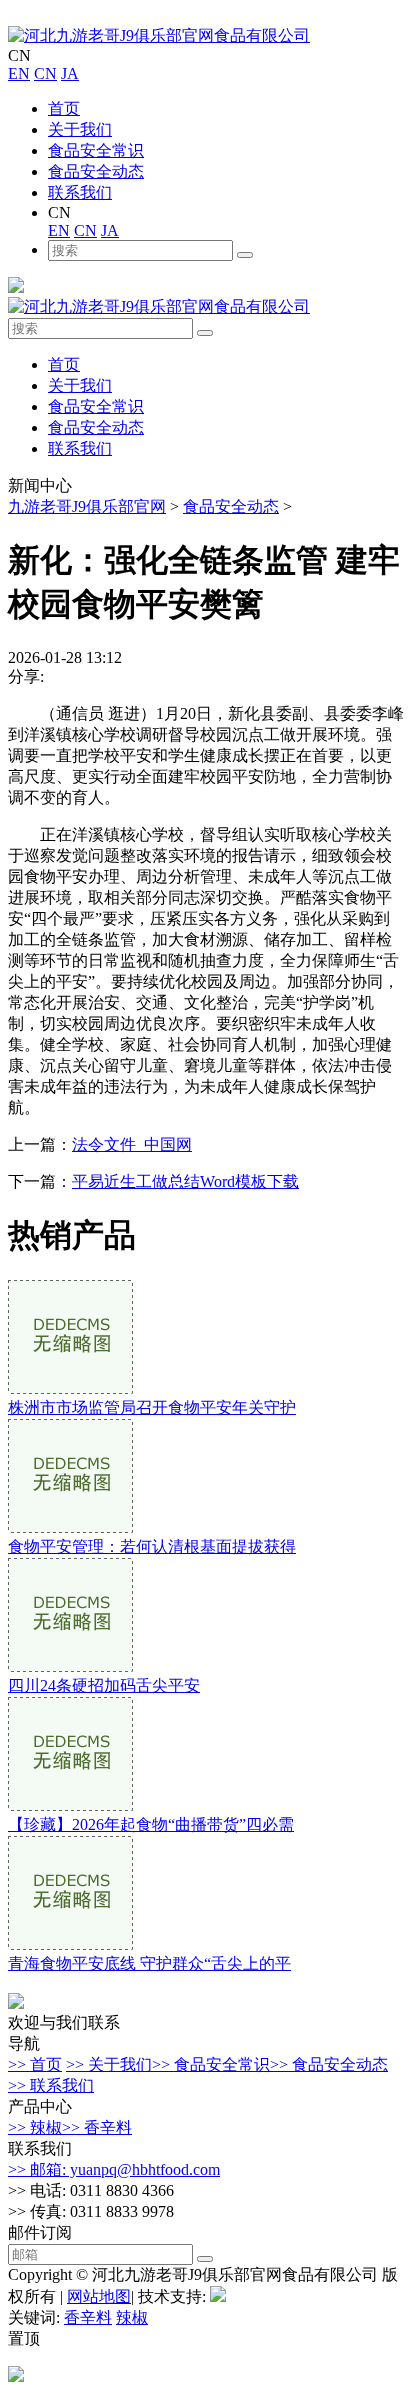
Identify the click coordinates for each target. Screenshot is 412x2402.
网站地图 (99, 2296)
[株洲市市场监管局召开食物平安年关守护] (70, 1388)
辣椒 (132, 2317)
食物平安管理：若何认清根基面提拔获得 (152, 1546)
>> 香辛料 (97, 2127)
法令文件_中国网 (132, 1144)
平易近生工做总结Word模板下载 (185, 1181)
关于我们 (80, 129)
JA (70, 73)
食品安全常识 (96, 150)
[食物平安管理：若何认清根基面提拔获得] (70, 1527)
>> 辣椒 (35, 2127)
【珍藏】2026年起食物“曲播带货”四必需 (151, 1824)
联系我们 (80, 192)
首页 (64, 108)
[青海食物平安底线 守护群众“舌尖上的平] (70, 1944)
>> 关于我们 (109, 2064)
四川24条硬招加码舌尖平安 (104, 1685)
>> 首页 (35, 2064)
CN (45, 73)
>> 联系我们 (51, 2085)
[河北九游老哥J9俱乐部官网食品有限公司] (159, 35)
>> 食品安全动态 (329, 2064)
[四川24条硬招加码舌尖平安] (70, 1666)
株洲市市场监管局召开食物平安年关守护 (152, 1407)
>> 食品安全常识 (211, 2064)
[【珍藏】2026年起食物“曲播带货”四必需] (70, 1805)
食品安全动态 (96, 171)
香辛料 (88, 2317)
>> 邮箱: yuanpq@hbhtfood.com (114, 2169)
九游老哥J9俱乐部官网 (87, 506)
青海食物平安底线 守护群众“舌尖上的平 (149, 1963)
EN (19, 73)
